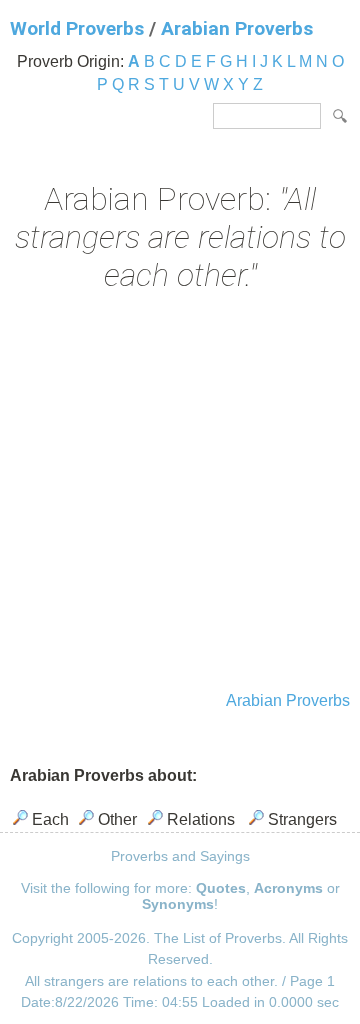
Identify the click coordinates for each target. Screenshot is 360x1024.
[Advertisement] (180, 494)
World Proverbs (77, 28)
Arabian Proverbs (237, 28)
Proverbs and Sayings (180, 856)
